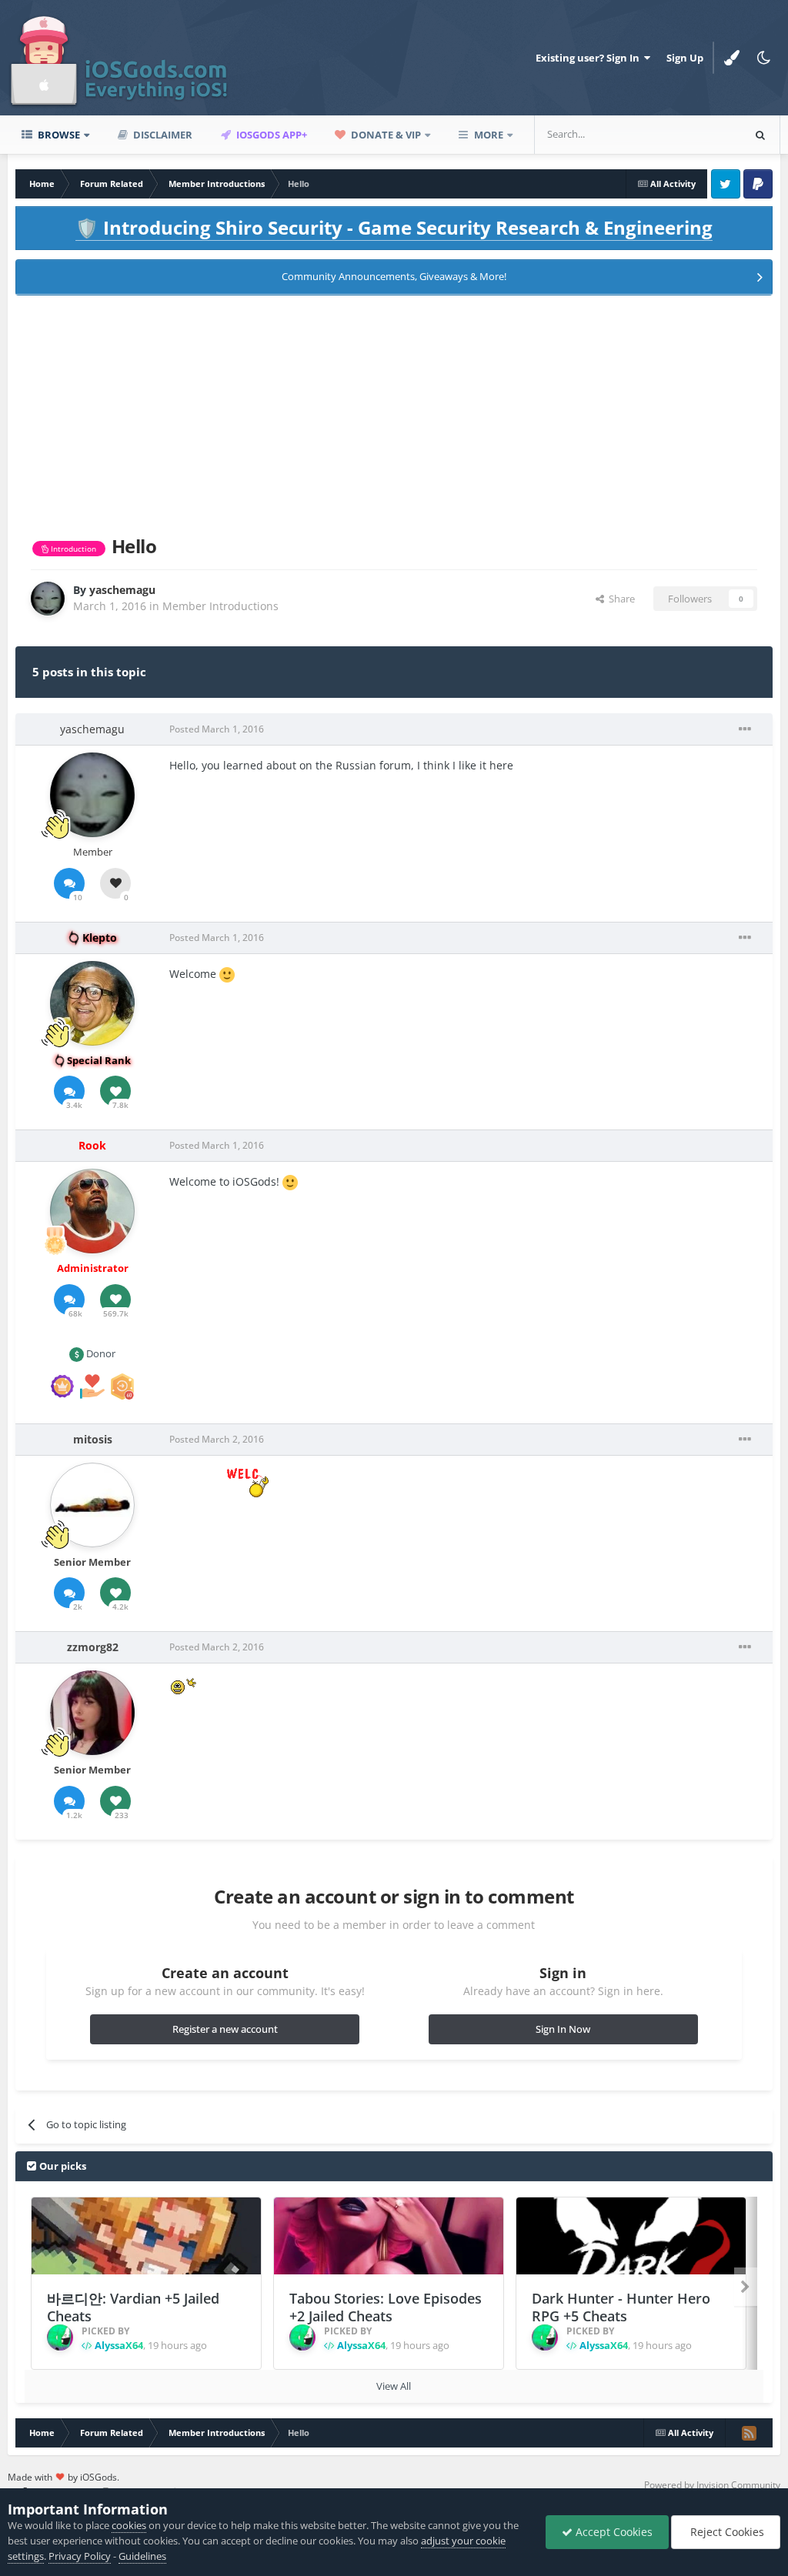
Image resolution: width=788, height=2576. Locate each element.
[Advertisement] (394, 412)
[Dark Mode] (764, 58)
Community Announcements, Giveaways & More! (394, 276)
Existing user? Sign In (590, 58)
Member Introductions (220, 606)
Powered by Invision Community (712, 2485)
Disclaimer (162, 135)
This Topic (699, 134)
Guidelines (142, 2556)
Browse (58, 135)
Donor (100, 1353)
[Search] (760, 135)
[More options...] (745, 729)
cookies (129, 2525)
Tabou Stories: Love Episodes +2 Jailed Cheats (386, 2307)
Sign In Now (563, 2029)
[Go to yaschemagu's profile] (48, 599)
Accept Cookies (613, 2532)
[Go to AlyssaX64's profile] (60, 2337)
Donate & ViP (385, 135)
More (489, 135)
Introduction (72, 549)
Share (619, 599)
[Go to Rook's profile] (92, 1211)
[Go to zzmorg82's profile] (92, 1713)
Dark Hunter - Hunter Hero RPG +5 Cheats (621, 2307)
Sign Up (685, 58)
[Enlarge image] (227, 974)
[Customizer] (732, 58)
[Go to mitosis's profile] (92, 1505)
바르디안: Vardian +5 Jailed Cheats (133, 2307)
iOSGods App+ (270, 135)
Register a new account (225, 2029)
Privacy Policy (80, 2556)
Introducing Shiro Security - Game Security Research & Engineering (394, 227)
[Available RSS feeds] (749, 2433)
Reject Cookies (726, 2532)
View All (394, 2386)
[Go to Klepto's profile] (92, 1003)
